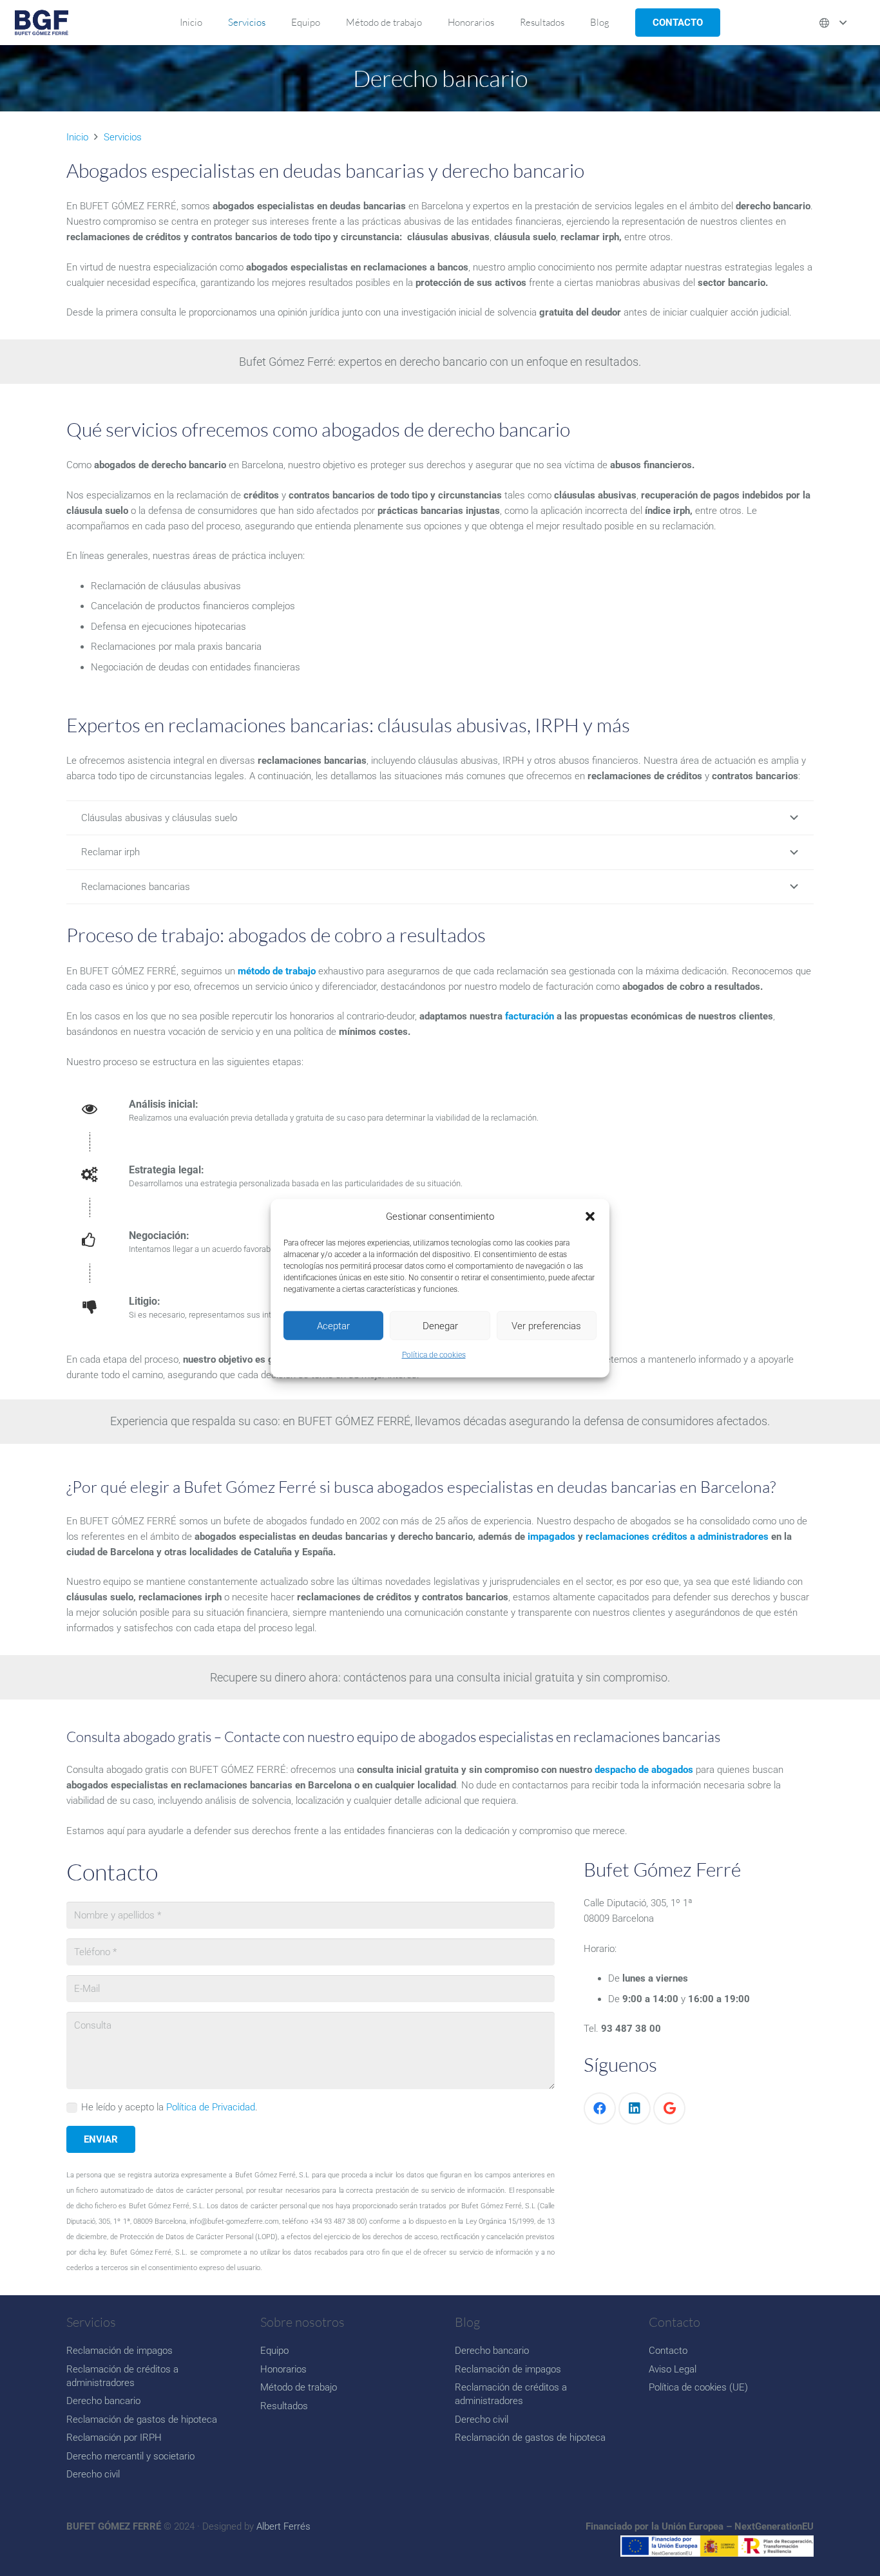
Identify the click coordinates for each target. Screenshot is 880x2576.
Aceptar (333, 1325)
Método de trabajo (299, 2387)
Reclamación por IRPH (114, 2438)
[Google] (669, 2108)
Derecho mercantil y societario (130, 2456)
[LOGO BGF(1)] (42, 23)
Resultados (284, 2406)
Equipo (274, 2351)
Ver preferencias (546, 1325)
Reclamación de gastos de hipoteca (142, 2420)
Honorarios (283, 2369)
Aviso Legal (673, 2369)
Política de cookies (434, 1355)
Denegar (440, 1325)
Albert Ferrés (283, 2526)
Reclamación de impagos (120, 2351)
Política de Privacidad (211, 2107)
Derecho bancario (103, 2401)
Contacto (668, 2351)
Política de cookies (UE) (698, 2387)
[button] (590, 1217)
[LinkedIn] (635, 2108)
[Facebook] (600, 2108)
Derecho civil (93, 2474)
